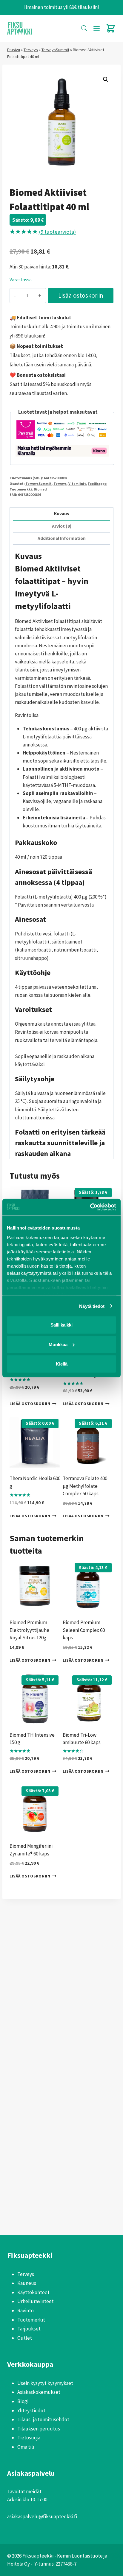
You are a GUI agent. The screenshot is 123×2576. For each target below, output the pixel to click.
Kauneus (27, 2283)
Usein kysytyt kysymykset (45, 2383)
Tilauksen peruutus (39, 2429)
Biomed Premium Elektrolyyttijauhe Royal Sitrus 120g (29, 1630)
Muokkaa (58, 1344)
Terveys (31, 50)
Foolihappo (97, 484)
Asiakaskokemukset (39, 2392)
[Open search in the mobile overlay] (84, 28)
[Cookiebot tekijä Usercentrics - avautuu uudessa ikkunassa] (90, 1207)
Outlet (25, 2338)
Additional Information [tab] (62, 538)
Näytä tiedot (92, 1306)
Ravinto (26, 2311)
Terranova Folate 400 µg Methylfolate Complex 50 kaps (85, 1486)
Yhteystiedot (31, 2411)
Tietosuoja (29, 2438)
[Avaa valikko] (96, 28)
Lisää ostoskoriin (81, 295)
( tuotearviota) (57, 232)
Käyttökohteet (33, 2292)
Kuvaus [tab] (61, 514)
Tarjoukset (29, 2329)
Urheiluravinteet (36, 2301)
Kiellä (62, 1364)
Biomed (40, 489)
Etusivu (14, 50)
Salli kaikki (61, 1325)
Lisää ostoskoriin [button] (30, 1404)
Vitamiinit (77, 484)
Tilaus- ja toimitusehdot (43, 2419)
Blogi (23, 2401)
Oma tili (26, 2447)
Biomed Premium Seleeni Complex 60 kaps (84, 1630)
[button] (106, 79)
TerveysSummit (55, 50)
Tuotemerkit (31, 2320)
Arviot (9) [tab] (62, 526)
